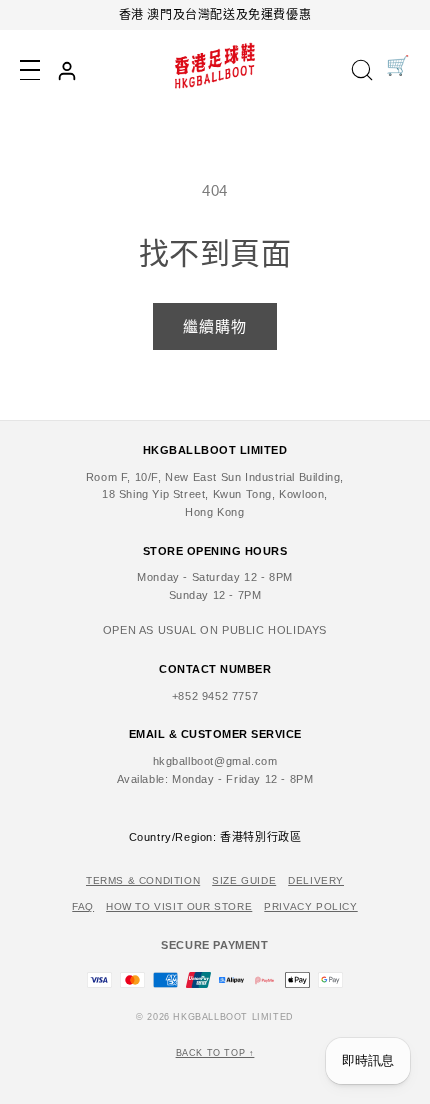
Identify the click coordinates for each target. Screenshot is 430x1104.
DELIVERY (316, 880)
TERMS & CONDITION (143, 880)
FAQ (83, 906)
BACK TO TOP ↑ (215, 1053)
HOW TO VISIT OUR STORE (179, 906)
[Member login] (67, 71)
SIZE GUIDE (244, 880)
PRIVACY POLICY (310, 906)
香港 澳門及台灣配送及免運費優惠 (215, 15)
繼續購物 (215, 326)
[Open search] (362, 71)
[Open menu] (30, 70)
